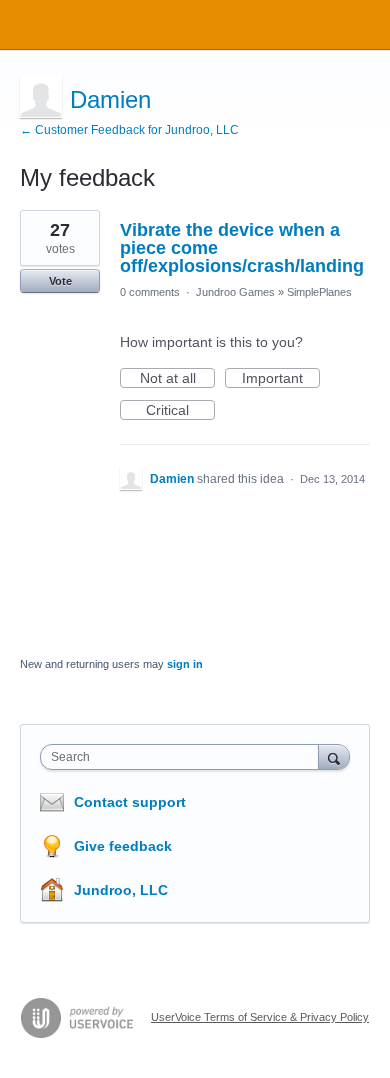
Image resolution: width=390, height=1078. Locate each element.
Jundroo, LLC (121, 890)
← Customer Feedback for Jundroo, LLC (129, 130)
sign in (185, 664)
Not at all (177, 379)
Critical (180, 411)
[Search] (334, 756)
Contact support (130, 802)
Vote (60, 281)
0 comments (150, 292)
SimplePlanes (319, 292)
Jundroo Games (235, 292)
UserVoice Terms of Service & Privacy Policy (260, 1017)
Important (281, 379)
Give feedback (123, 846)
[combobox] (184, 757)
